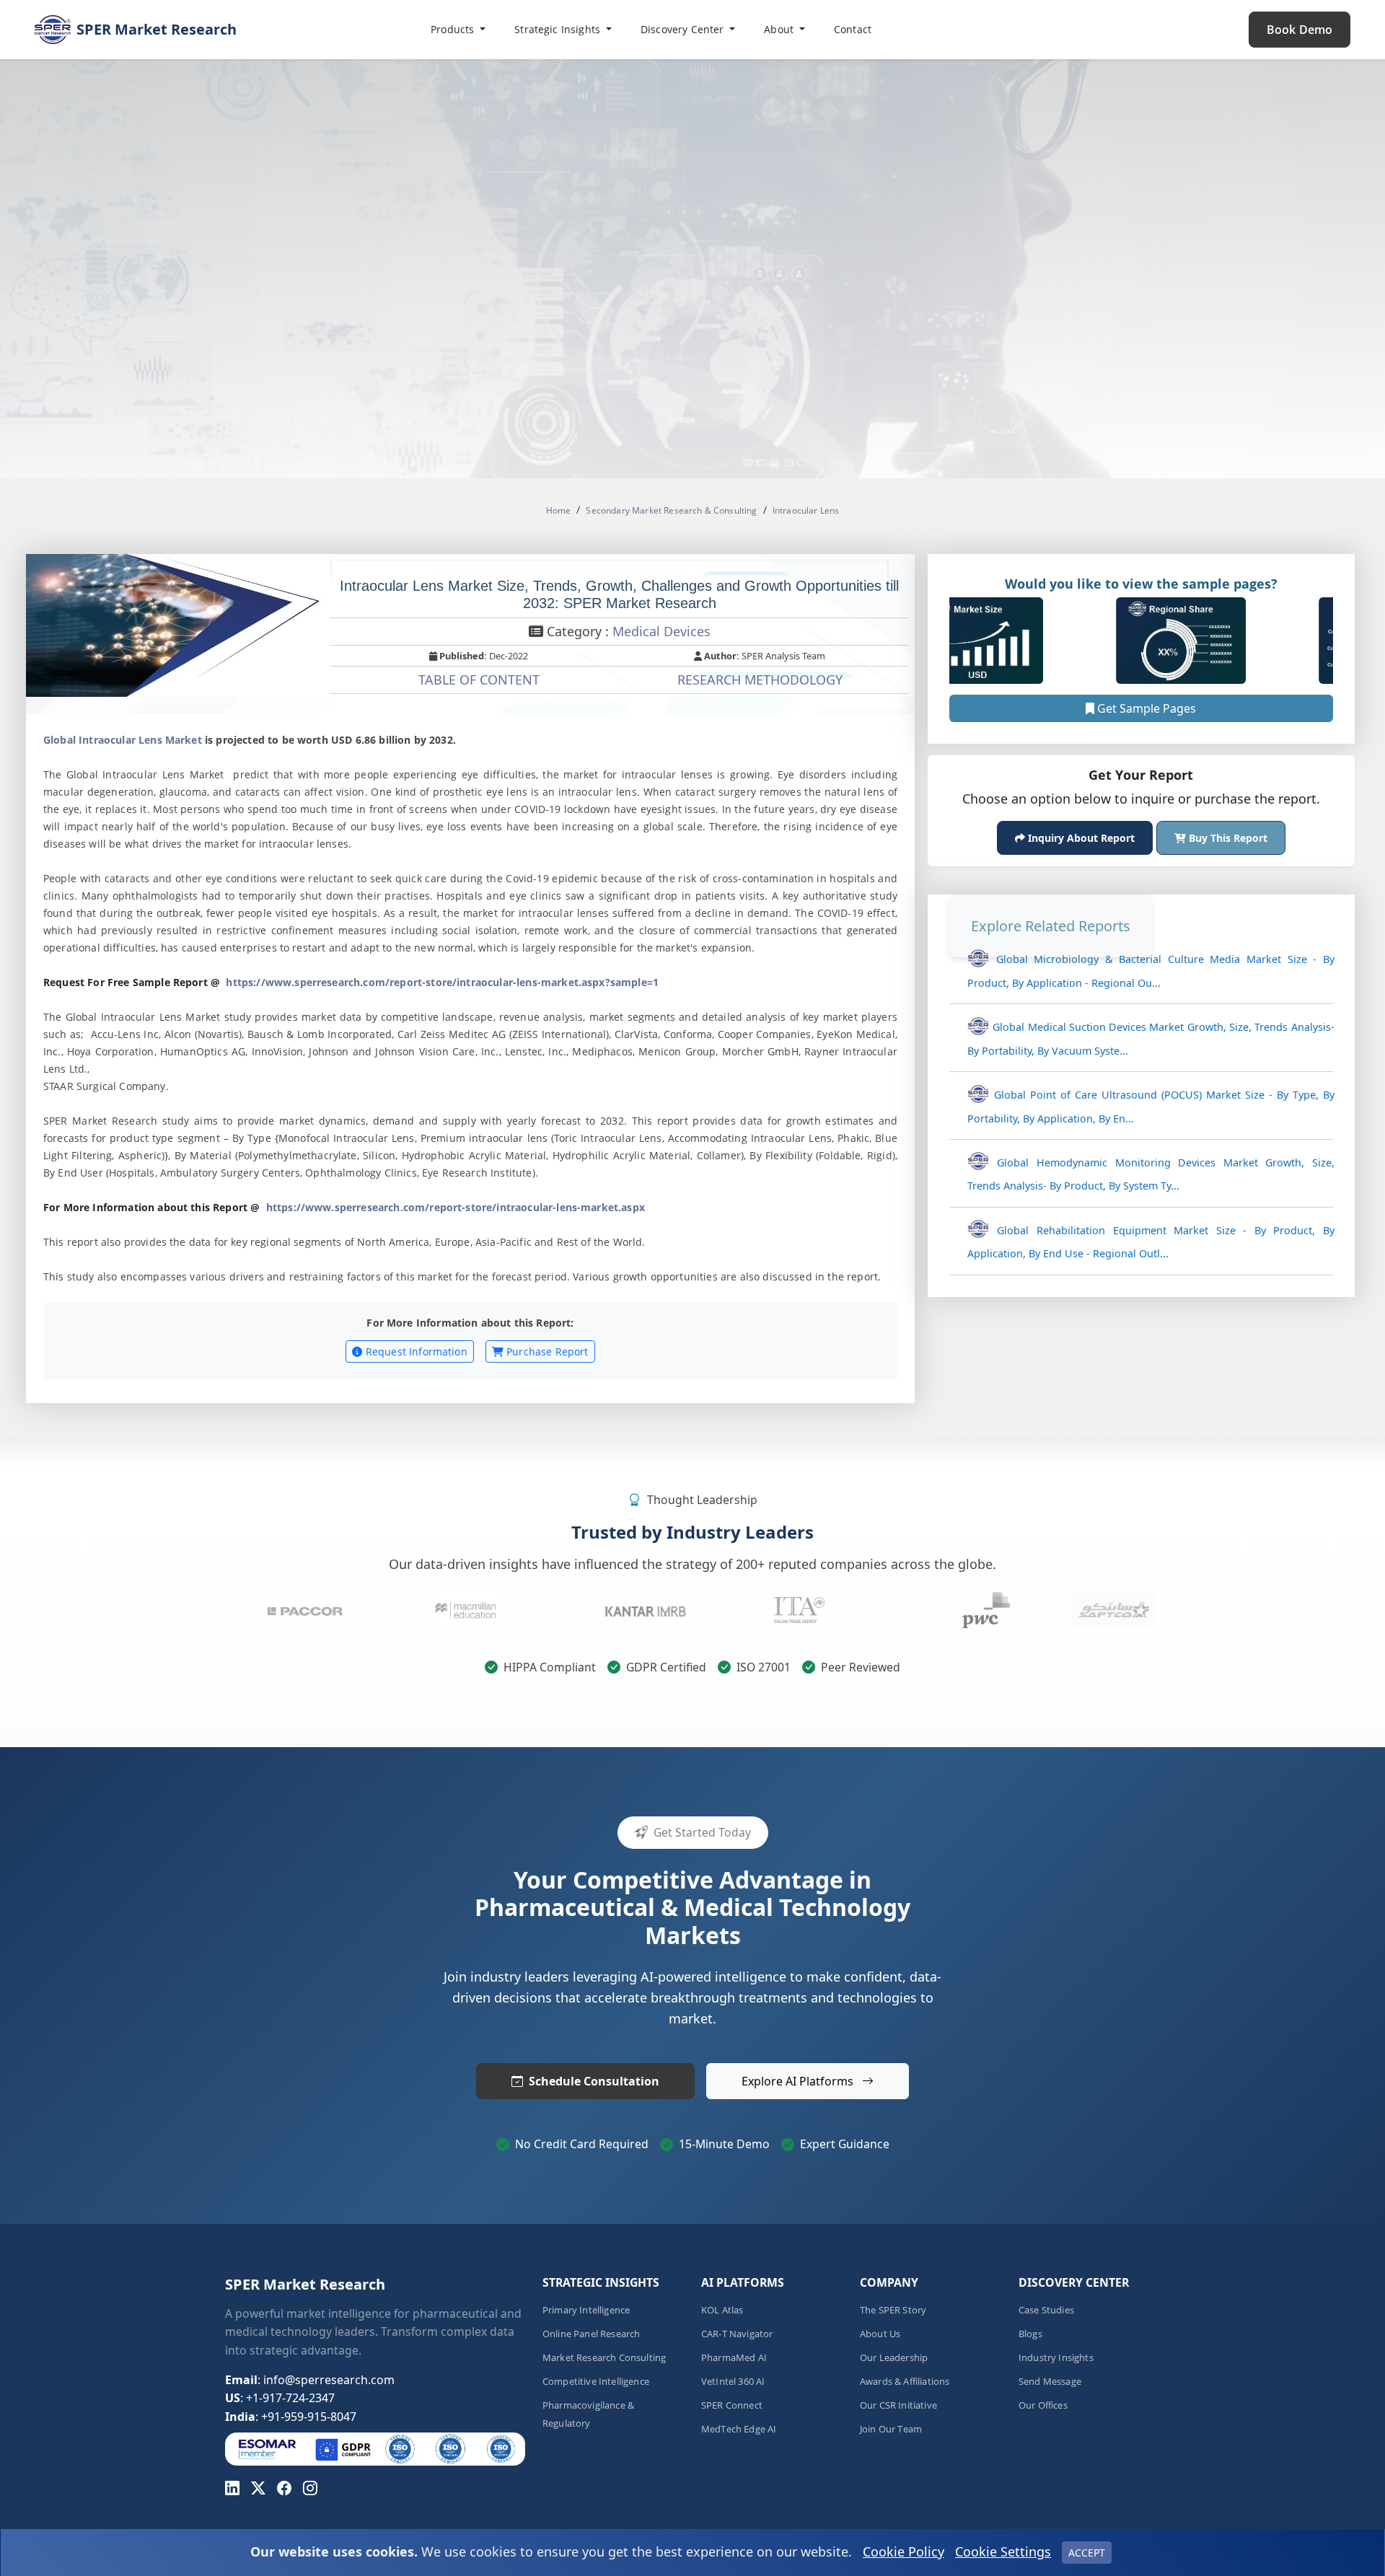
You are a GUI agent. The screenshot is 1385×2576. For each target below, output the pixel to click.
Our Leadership (894, 2358)
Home (559, 510)
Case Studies (1046, 2310)
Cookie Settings (1003, 2551)
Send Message (1050, 2382)
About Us (880, 2334)
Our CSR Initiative (898, 2405)
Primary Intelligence (586, 2310)
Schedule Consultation (594, 2081)
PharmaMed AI (734, 2358)
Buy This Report (1227, 838)
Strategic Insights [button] (559, 29)
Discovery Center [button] (684, 29)
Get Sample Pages (1145, 708)
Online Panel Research (591, 2334)
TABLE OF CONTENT (479, 680)
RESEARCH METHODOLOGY (760, 680)
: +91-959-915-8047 (291, 2417)
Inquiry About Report (1080, 838)
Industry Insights (1056, 2358)
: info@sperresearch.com (310, 2380)
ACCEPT (1087, 2553)
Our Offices (1043, 2405)
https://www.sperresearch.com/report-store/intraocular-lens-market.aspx (456, 1207)
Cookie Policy (903, 2551)
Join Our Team (891, 2429)
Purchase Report (546, 1351)
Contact (853, 29)
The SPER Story (893, 2310)
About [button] (780, 29)
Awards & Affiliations (905, 2382)
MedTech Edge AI (739, 2429)
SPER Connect (732, 2405)
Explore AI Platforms (799, 2081)
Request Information (415, 1351)
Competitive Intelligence (596, 2382)
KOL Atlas (722, 2310)
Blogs (1030, 2334)
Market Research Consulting (604, 2358)
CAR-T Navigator (737, 2334)
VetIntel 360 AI (733, 2382)
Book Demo (1300, 30)
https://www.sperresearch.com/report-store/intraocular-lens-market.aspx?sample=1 (442, 982)
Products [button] (454, 29)
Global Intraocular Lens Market (123, 740)
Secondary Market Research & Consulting (671, 510)
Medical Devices (661, 631)
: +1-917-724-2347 (280, 2398)
